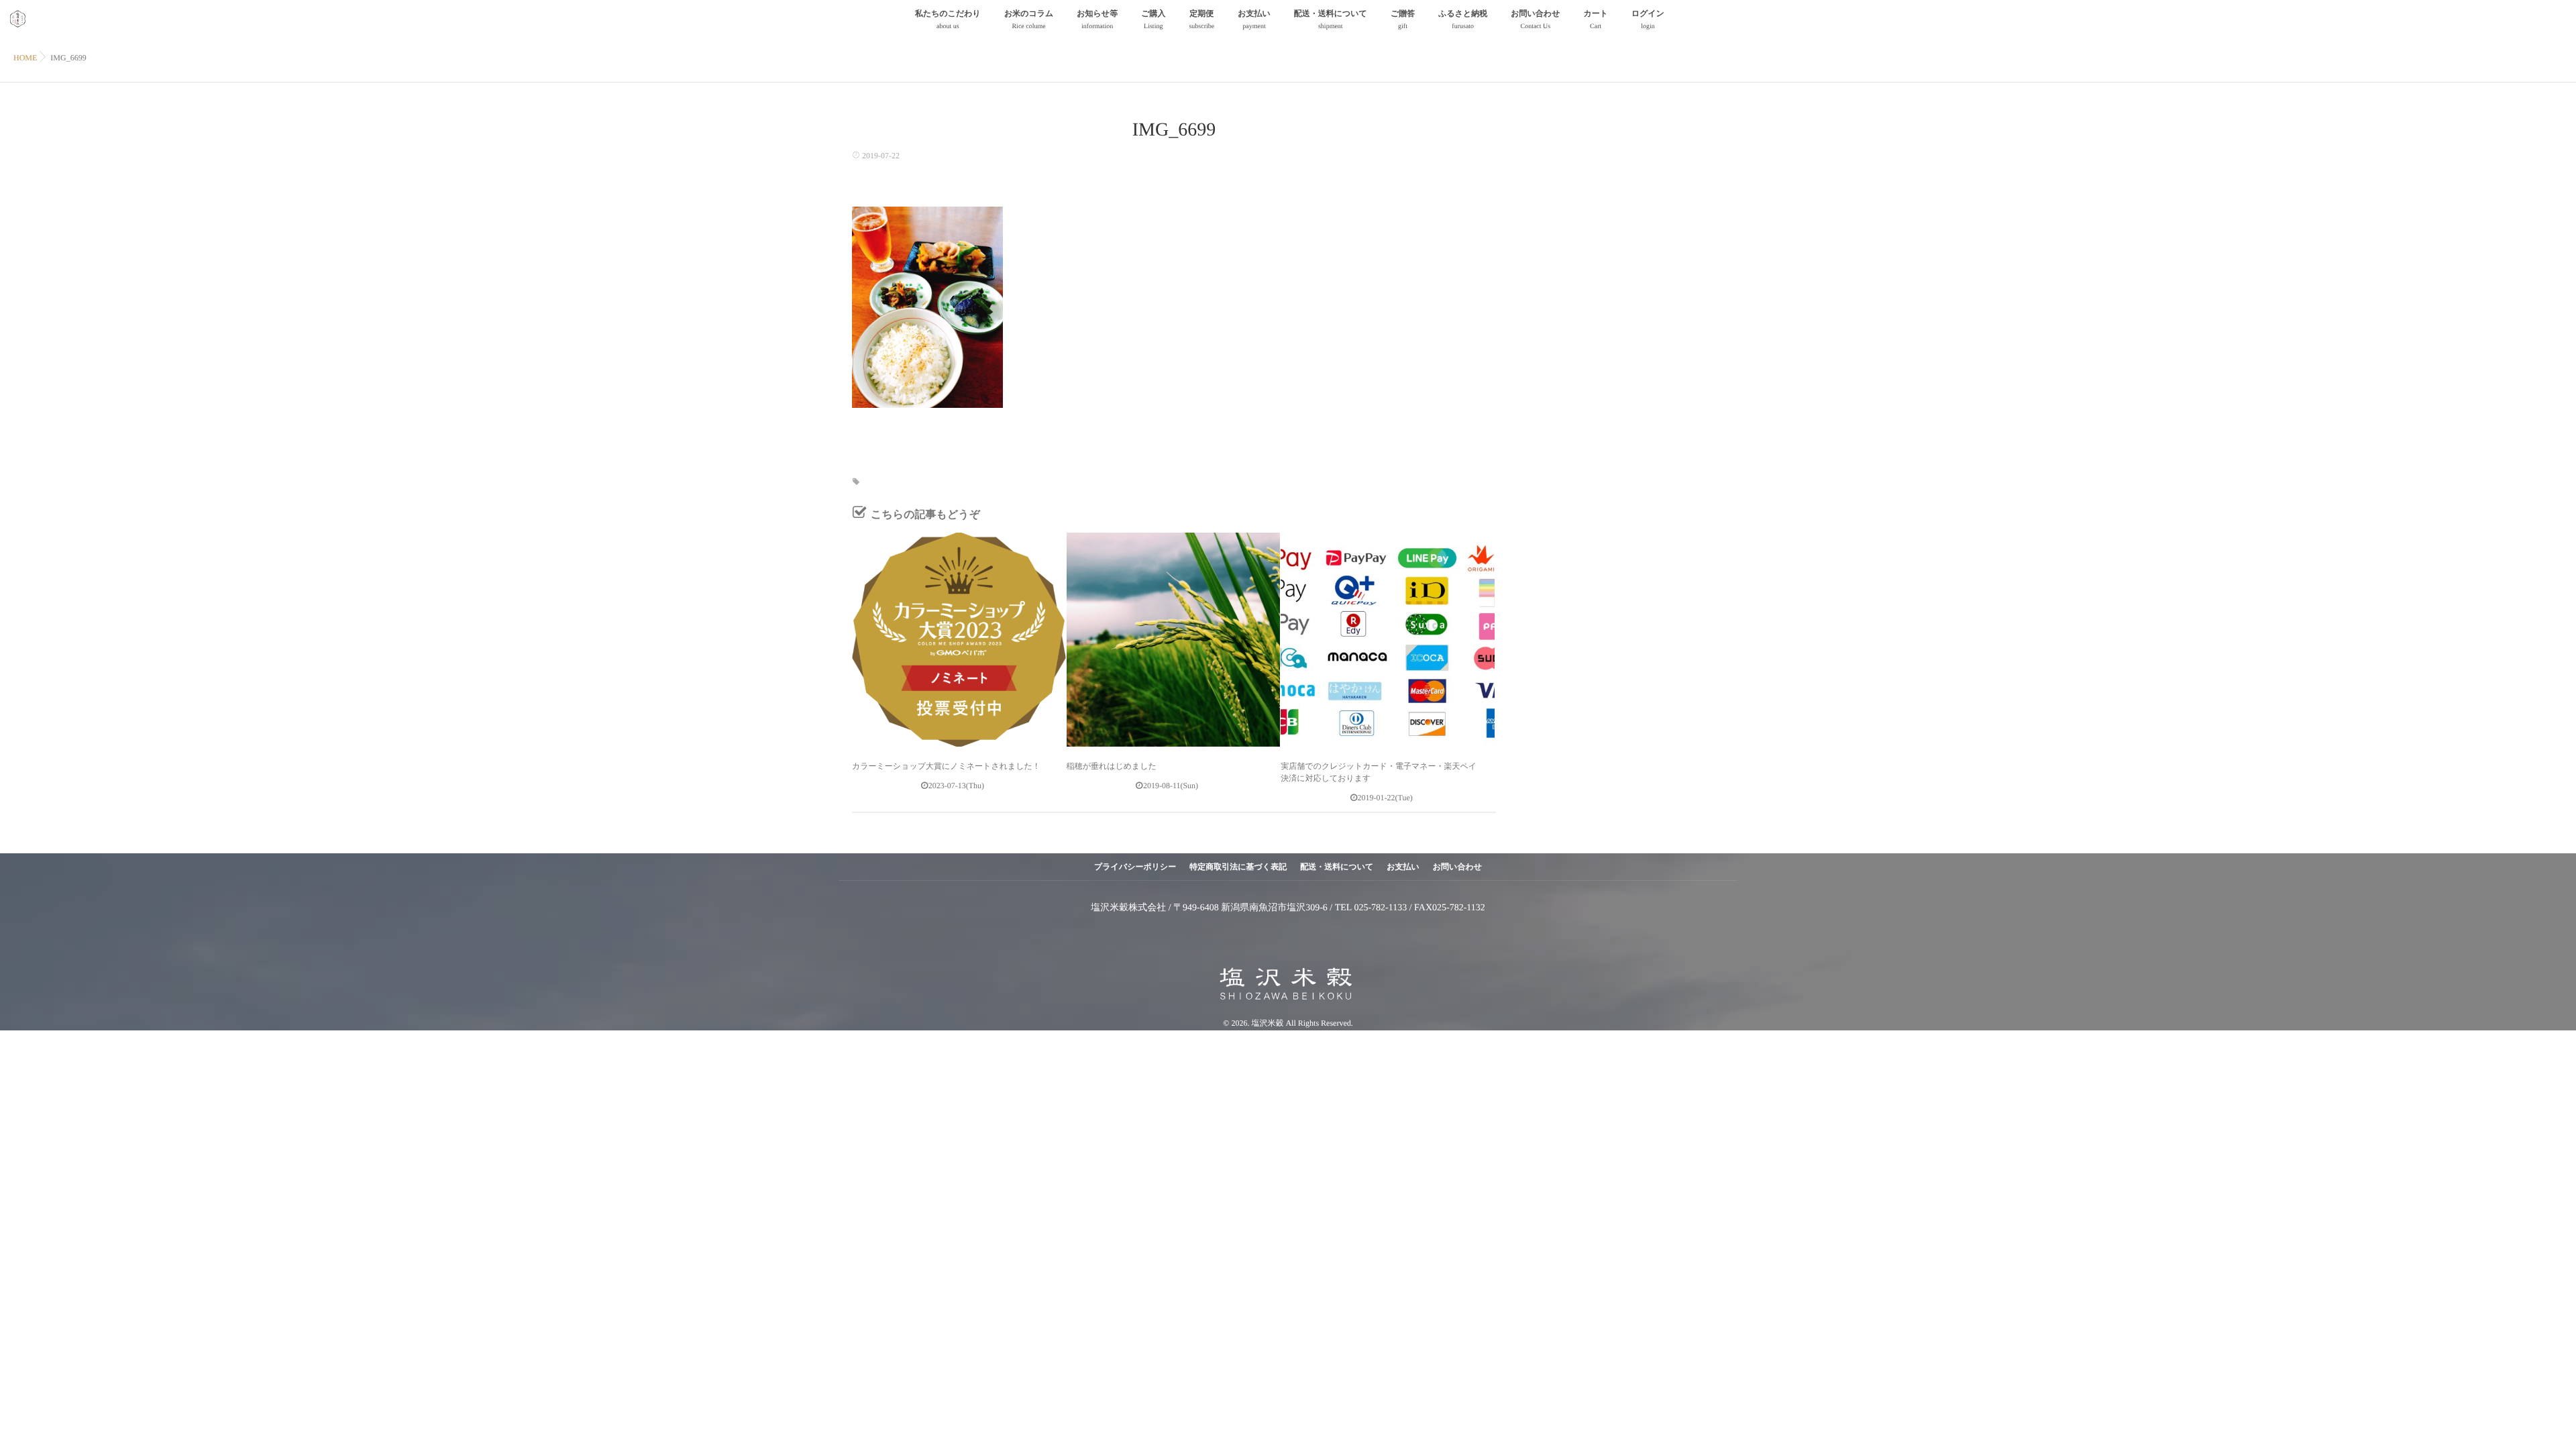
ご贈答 (1403, 19)
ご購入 (1153, 19)
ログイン (1648, 19)
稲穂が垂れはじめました (1112, 766)
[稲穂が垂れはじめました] (1174, 640)
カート (1596, 19)
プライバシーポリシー (1135, 867)
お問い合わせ (1535, 19)
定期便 (1201, 19)
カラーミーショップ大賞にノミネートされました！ (946, 766)
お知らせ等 (1097, 19)
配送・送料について (1331, 19)
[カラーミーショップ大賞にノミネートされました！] (959, 640)
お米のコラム (1029, 19)
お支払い (1254, 19)
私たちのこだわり (948, 19)
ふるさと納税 (1463, 19)
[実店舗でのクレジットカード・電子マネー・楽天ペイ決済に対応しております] (1388, 640)
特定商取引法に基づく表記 (1238, 867)
